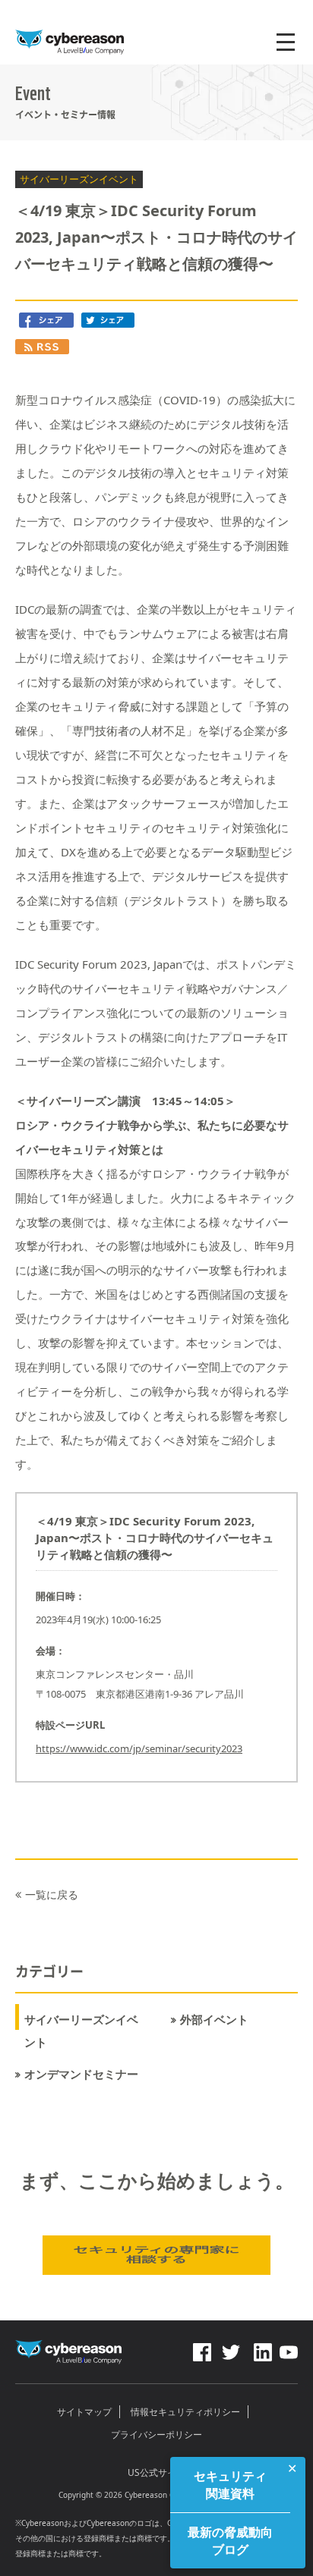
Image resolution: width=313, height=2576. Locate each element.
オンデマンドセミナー (81, 2074)
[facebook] (202, 2348)
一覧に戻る (52, 1894)
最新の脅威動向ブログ (230, 2540)
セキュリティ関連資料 (230, 2484)
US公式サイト (156, 2472)
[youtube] (289, 2348)
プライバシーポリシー (156, 2435)
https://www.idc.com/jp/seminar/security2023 (139, 1748)
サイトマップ (84, 2412)
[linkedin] (261, 2348)
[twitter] (231, 2348)
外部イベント (214, 2020)
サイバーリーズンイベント (81, 2031)
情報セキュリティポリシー (185, 2412)
